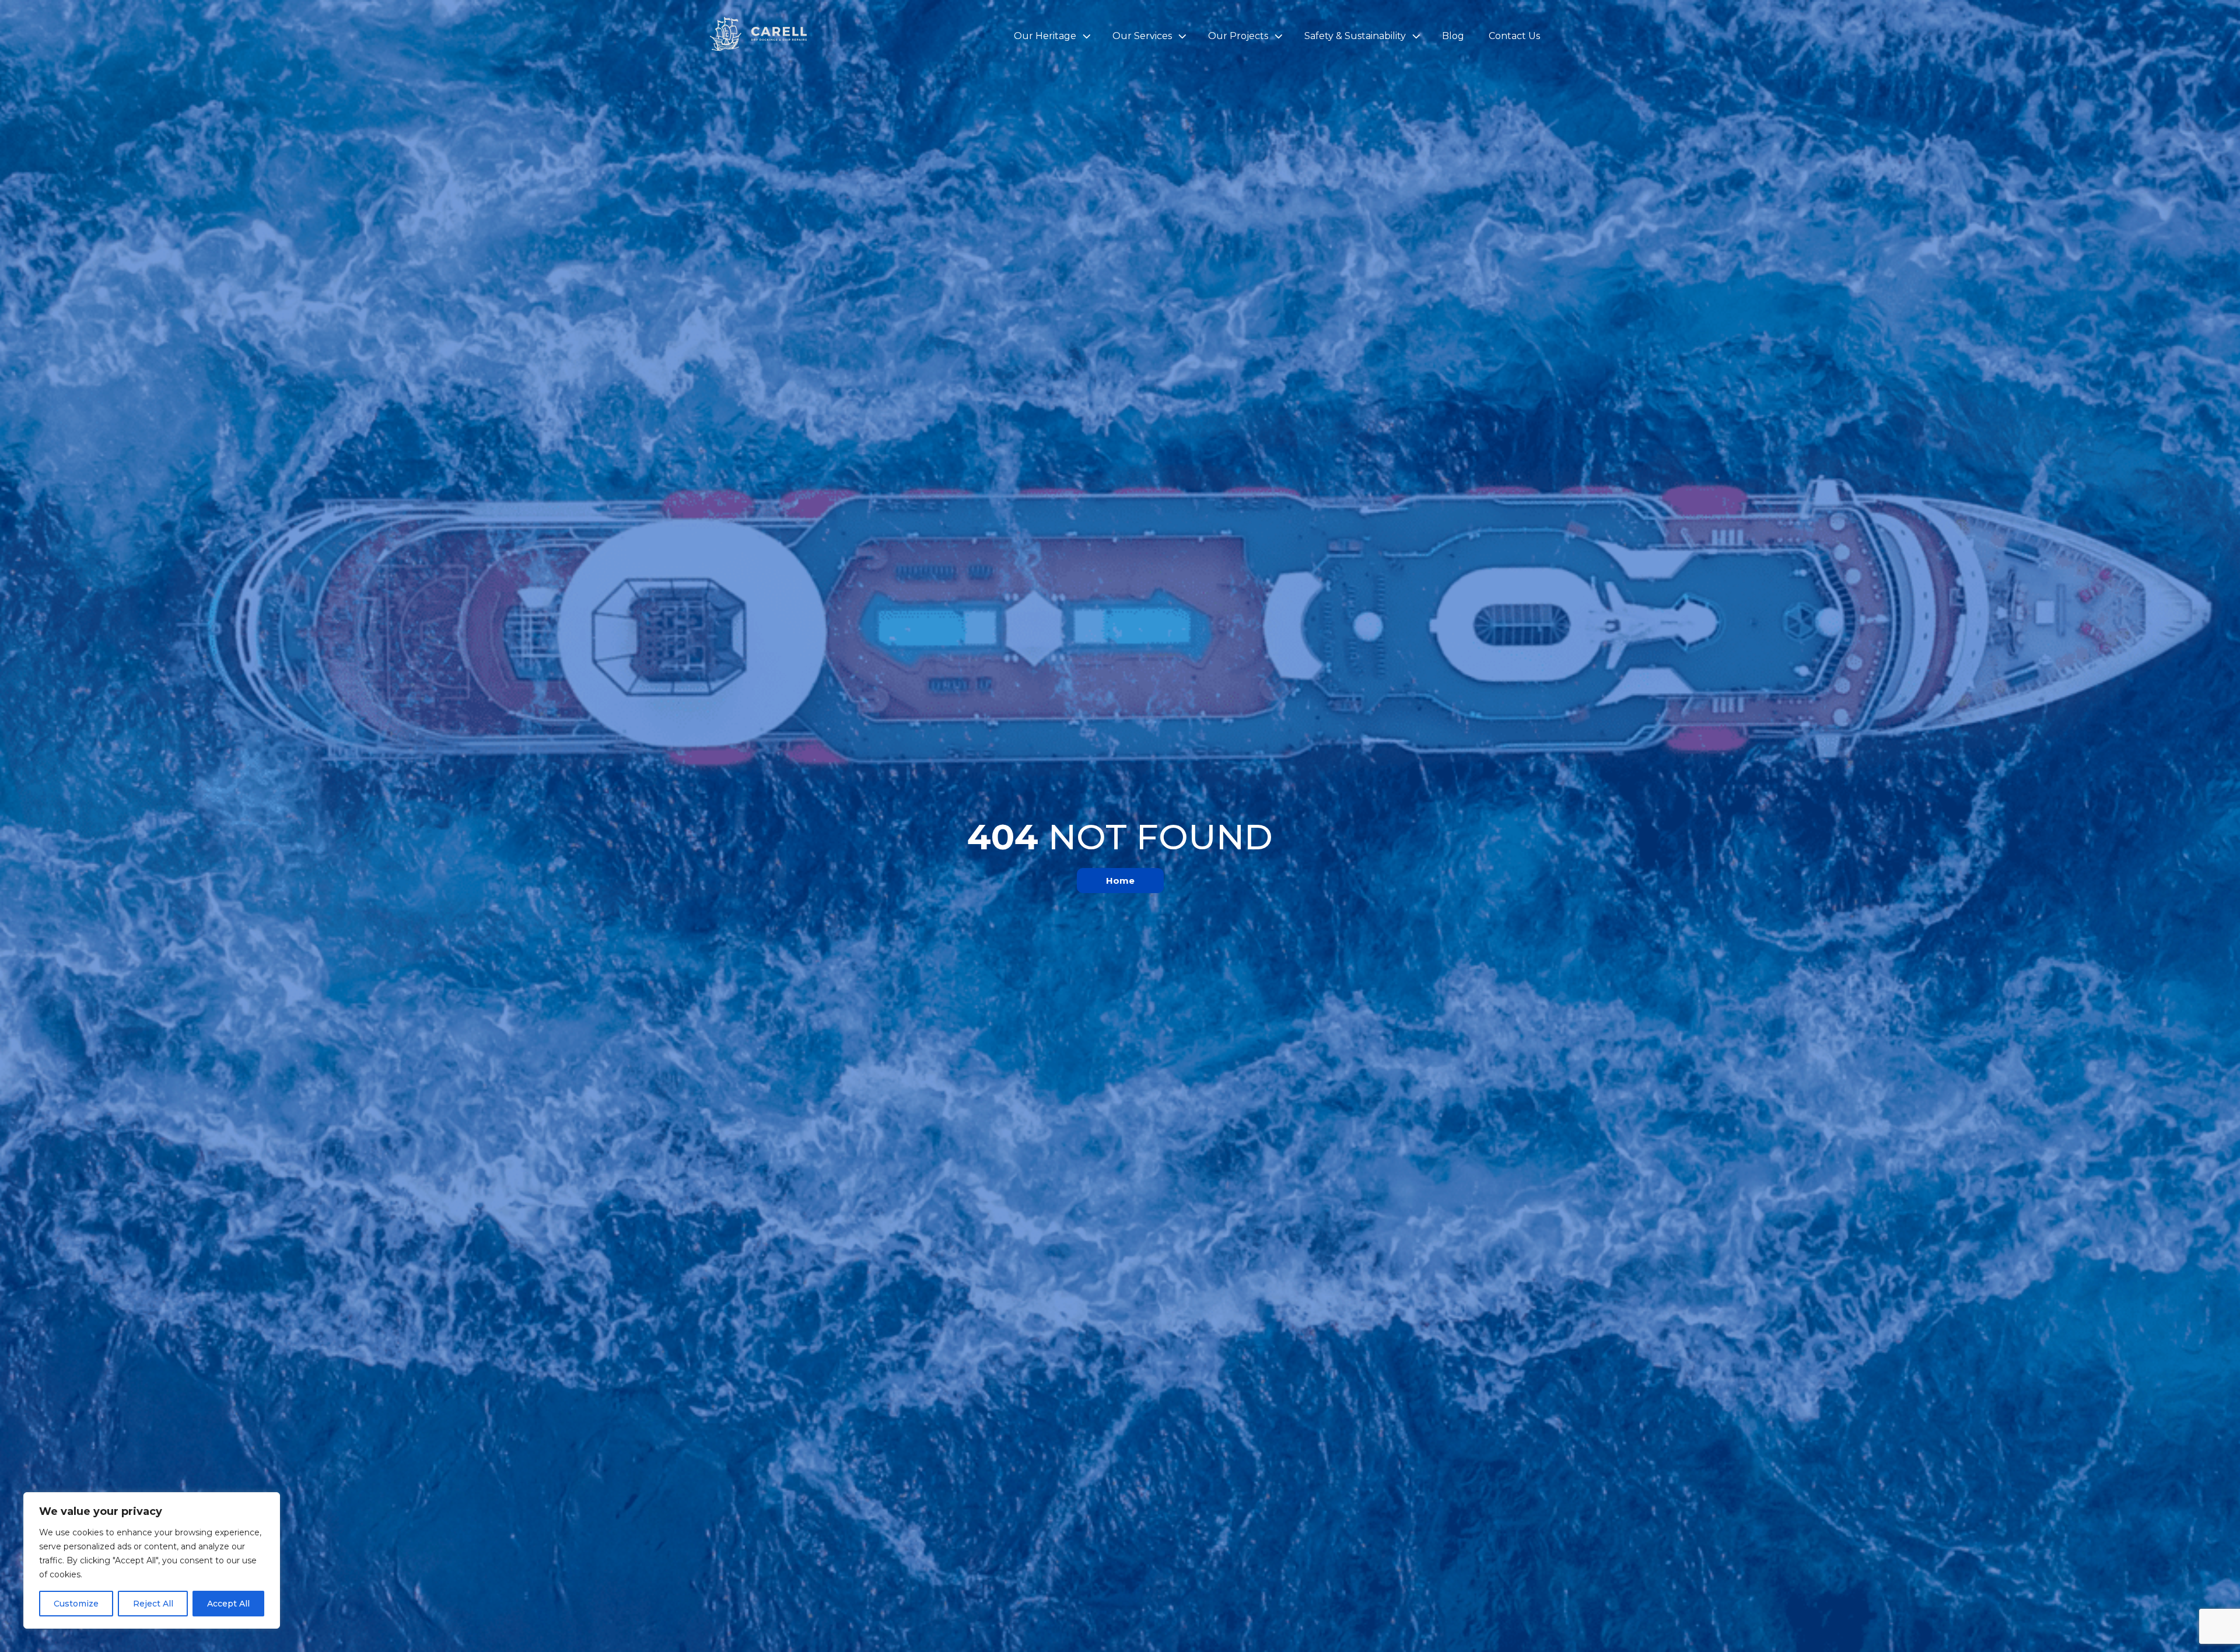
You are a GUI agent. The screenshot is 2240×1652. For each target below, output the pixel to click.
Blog (1453, 36)
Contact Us (1514, 36)
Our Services (1142, 36)
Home (1120, 881)
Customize (76, 1604)
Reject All (153, 1604)
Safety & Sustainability (1355, 36)
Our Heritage (1045, 36)
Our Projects (1238, 36)
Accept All (228, 1604)
